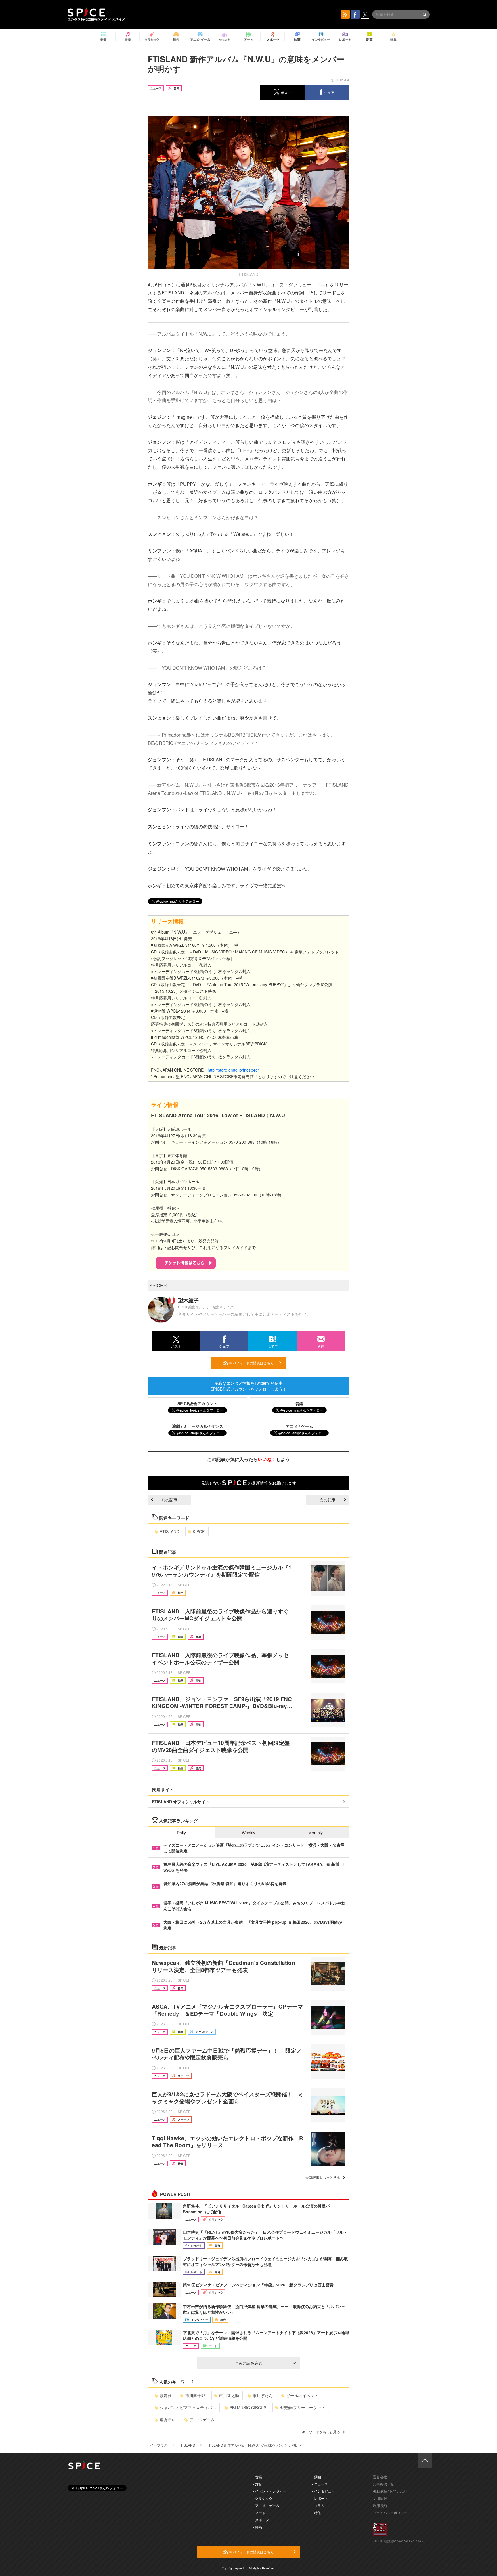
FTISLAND (169, 1531)
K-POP (199, 1531)
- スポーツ (261, 2520)
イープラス (159, 2445)
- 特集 (317, 2513)
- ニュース (320, 2484)
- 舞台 (258, 2484)
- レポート (320, 2498)
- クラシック (263, 2498)
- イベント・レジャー (270, 2491)
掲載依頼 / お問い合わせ (392, 2491)
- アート (259, 2513)
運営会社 (380, 2477)
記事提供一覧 (383, 2484)
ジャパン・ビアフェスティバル (188, 2407)
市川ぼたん (263, 2395)
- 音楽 (258, 2477)
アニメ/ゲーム (202, 2420)
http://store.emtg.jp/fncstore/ (233, 1070)
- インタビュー (323, 2491)
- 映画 (258, 2527)
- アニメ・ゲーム (266, 2505)
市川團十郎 (195, 2395)
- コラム (318, 2505)
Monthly (316, 1833)
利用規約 (380, 2505)
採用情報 (380, 2498)
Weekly (248, 1833)
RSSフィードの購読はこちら (251, 1363)
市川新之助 (229, 2395)
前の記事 (169, 1500)
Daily (181, 1833)
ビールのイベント (302, 2395)
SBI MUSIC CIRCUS (248, 2407)
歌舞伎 (166, 2395)
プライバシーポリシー (390, 2513)
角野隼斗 (168, 2420)
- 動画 (317, 2477)
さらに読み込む (248, 2363)
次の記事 (328, 1500)
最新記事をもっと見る (323, 2177)
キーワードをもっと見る (321, 2432)
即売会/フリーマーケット (303, 2407)
